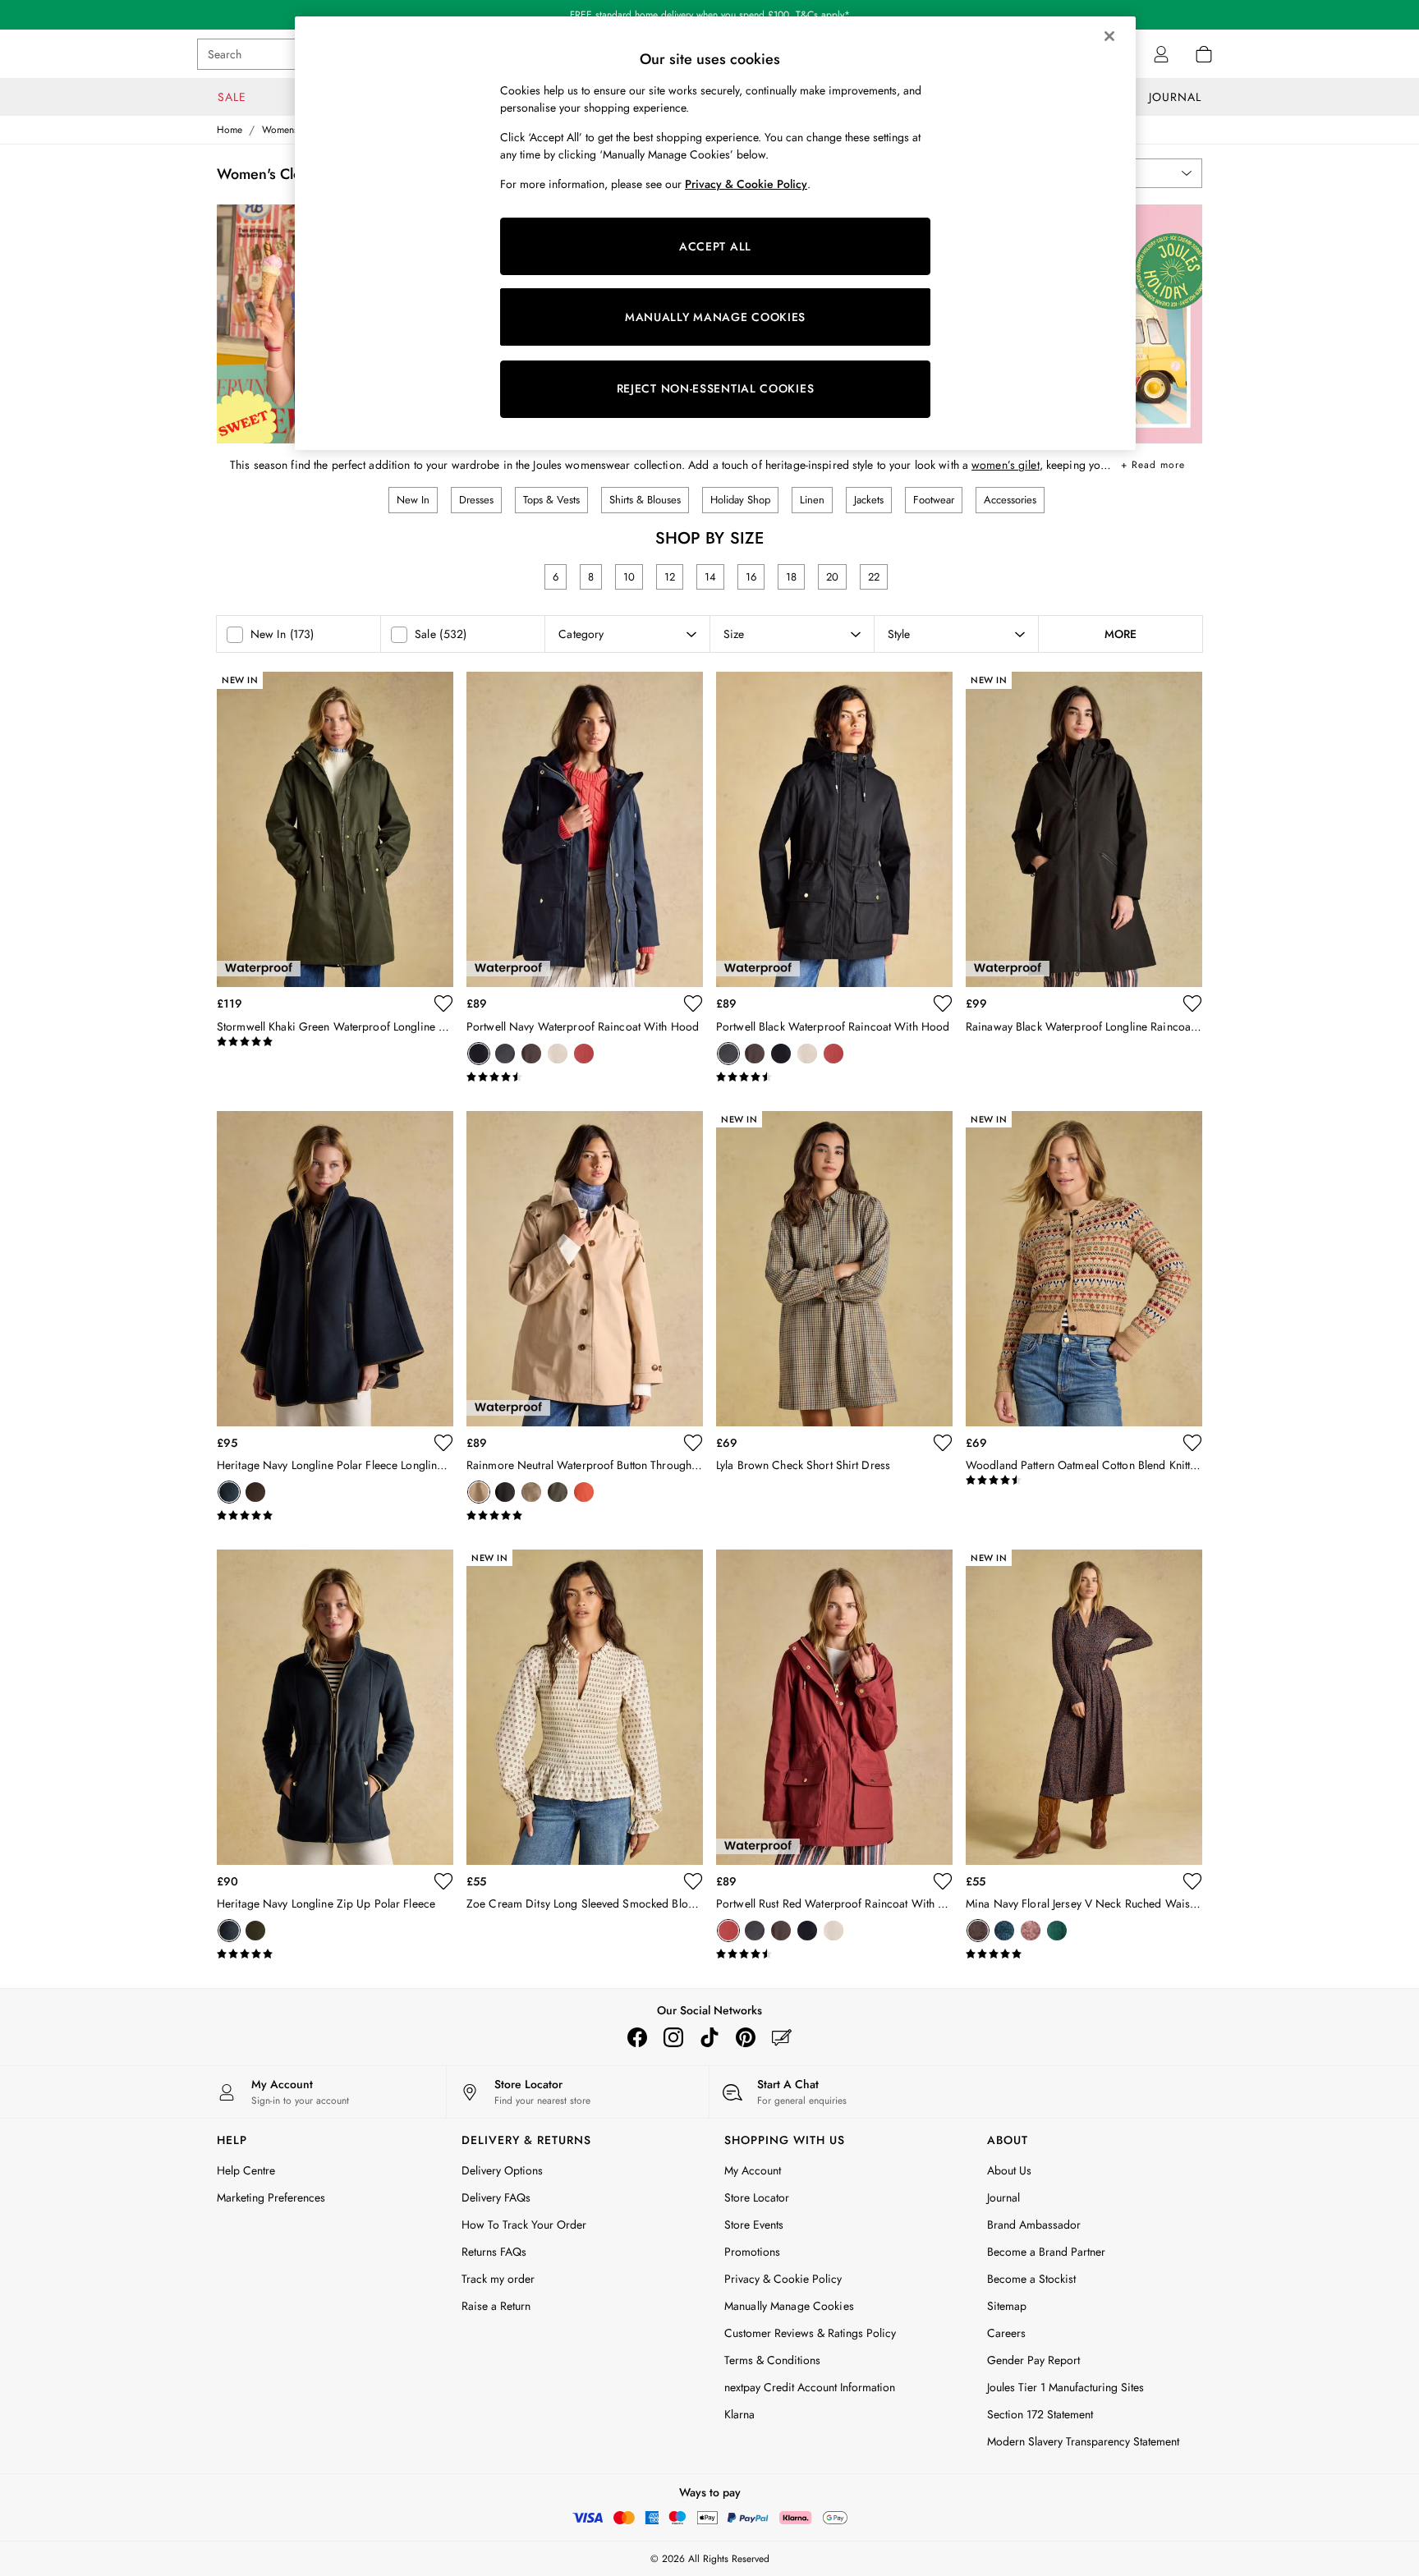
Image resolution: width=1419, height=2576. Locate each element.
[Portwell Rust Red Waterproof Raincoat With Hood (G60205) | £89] (834, 1707)
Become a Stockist (1031, 2279)
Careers (1006, 2333)
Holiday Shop (740, 500)
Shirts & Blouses (645, 500)
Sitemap (1007, 2306)
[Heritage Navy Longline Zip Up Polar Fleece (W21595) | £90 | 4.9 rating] (335, 1954)
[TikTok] (709, 2037)
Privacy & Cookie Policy (783, 2279)
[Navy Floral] (978, 1931)
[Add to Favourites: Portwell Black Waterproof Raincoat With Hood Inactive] (943, 1003)
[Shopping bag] (1204, 54)
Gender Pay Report (1033, 2360)
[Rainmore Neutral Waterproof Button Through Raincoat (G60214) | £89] (585, 1269)
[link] (1161, 54)
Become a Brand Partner (1046, 2252)
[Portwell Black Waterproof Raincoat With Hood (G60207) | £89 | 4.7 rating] (834, 1077)
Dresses (476, 500)
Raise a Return (496, 2306)
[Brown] (1031, 1931)
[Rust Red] (584, 1054)
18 (791, 577)
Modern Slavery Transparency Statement (1083, 2441)
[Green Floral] (1057, 1931)
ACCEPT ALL (715, 246)
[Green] (255, 1931)
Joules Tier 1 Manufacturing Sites (1065, 2387)
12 (670, 577)
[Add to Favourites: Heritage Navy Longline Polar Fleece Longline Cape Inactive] (443, 1443)
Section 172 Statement (1040, 2414)
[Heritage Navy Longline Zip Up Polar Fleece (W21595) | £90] (335, 1707)
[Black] (505, 1054)
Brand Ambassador (1034, 2225)
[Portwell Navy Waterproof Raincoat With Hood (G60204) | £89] (585, 829)
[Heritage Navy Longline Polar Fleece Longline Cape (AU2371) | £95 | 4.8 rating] (335, 1516)
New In (413, 500)
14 (710, 577)
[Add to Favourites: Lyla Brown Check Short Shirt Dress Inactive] (943, 1443)
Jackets (869, 500)
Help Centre (246, 2170)
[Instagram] (673, 2037)
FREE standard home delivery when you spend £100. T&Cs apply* (710, 15)
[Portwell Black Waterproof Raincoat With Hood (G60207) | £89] (834, 829)
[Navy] (479, 1054)
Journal (1003, 2197)
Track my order (498, 2279)
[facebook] (637, 2037)
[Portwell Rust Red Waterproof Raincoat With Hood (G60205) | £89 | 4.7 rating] (834, 1954)
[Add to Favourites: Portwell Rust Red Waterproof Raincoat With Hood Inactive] (943, 1881)
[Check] (531, 1492)
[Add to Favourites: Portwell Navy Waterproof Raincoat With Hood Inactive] (693, 1003)
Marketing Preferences (271, 2197)
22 (874, 577)
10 (629, 577)
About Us (1009, 2170)
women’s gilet (1006, 465)
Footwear (934, 500)
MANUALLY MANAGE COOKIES (715, 317)
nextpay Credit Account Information (810, 2387)
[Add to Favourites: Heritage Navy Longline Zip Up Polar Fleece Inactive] (443, 1881)
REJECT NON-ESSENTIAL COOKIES (716, 388)
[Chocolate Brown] (531, 1054)
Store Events (754, 2225)
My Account (753, 2170)
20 (832, 577)
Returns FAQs (494, 2252)
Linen (812, 500)
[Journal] (782, 2037)
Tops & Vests (551, 500)
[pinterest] (746, 2037)
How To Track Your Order (524, 2225)
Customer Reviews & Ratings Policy (810, 2333)
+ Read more (1153, 462)
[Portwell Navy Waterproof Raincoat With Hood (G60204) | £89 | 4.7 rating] (585, 1077)
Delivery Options (502, 2170)
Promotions (752, 2252)
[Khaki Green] (558, 1492)
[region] (715, 233)
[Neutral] (558, 1054)
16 (751, 577)
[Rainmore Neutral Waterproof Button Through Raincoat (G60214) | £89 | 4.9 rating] (585, 1516)
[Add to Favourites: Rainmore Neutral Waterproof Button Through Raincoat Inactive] (693, 1443)
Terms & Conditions (772, 2360)
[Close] (1109, 36)
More (1121, 634)
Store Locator (757, 2197)
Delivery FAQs (496, 2197)
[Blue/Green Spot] (1004, 1931)
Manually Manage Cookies (789, 2306)
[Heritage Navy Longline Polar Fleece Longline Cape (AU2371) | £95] (335, 1269)
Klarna (739, 2414)
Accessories (1010, 500)
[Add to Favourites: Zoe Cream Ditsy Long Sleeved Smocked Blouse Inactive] (693, 1881)
